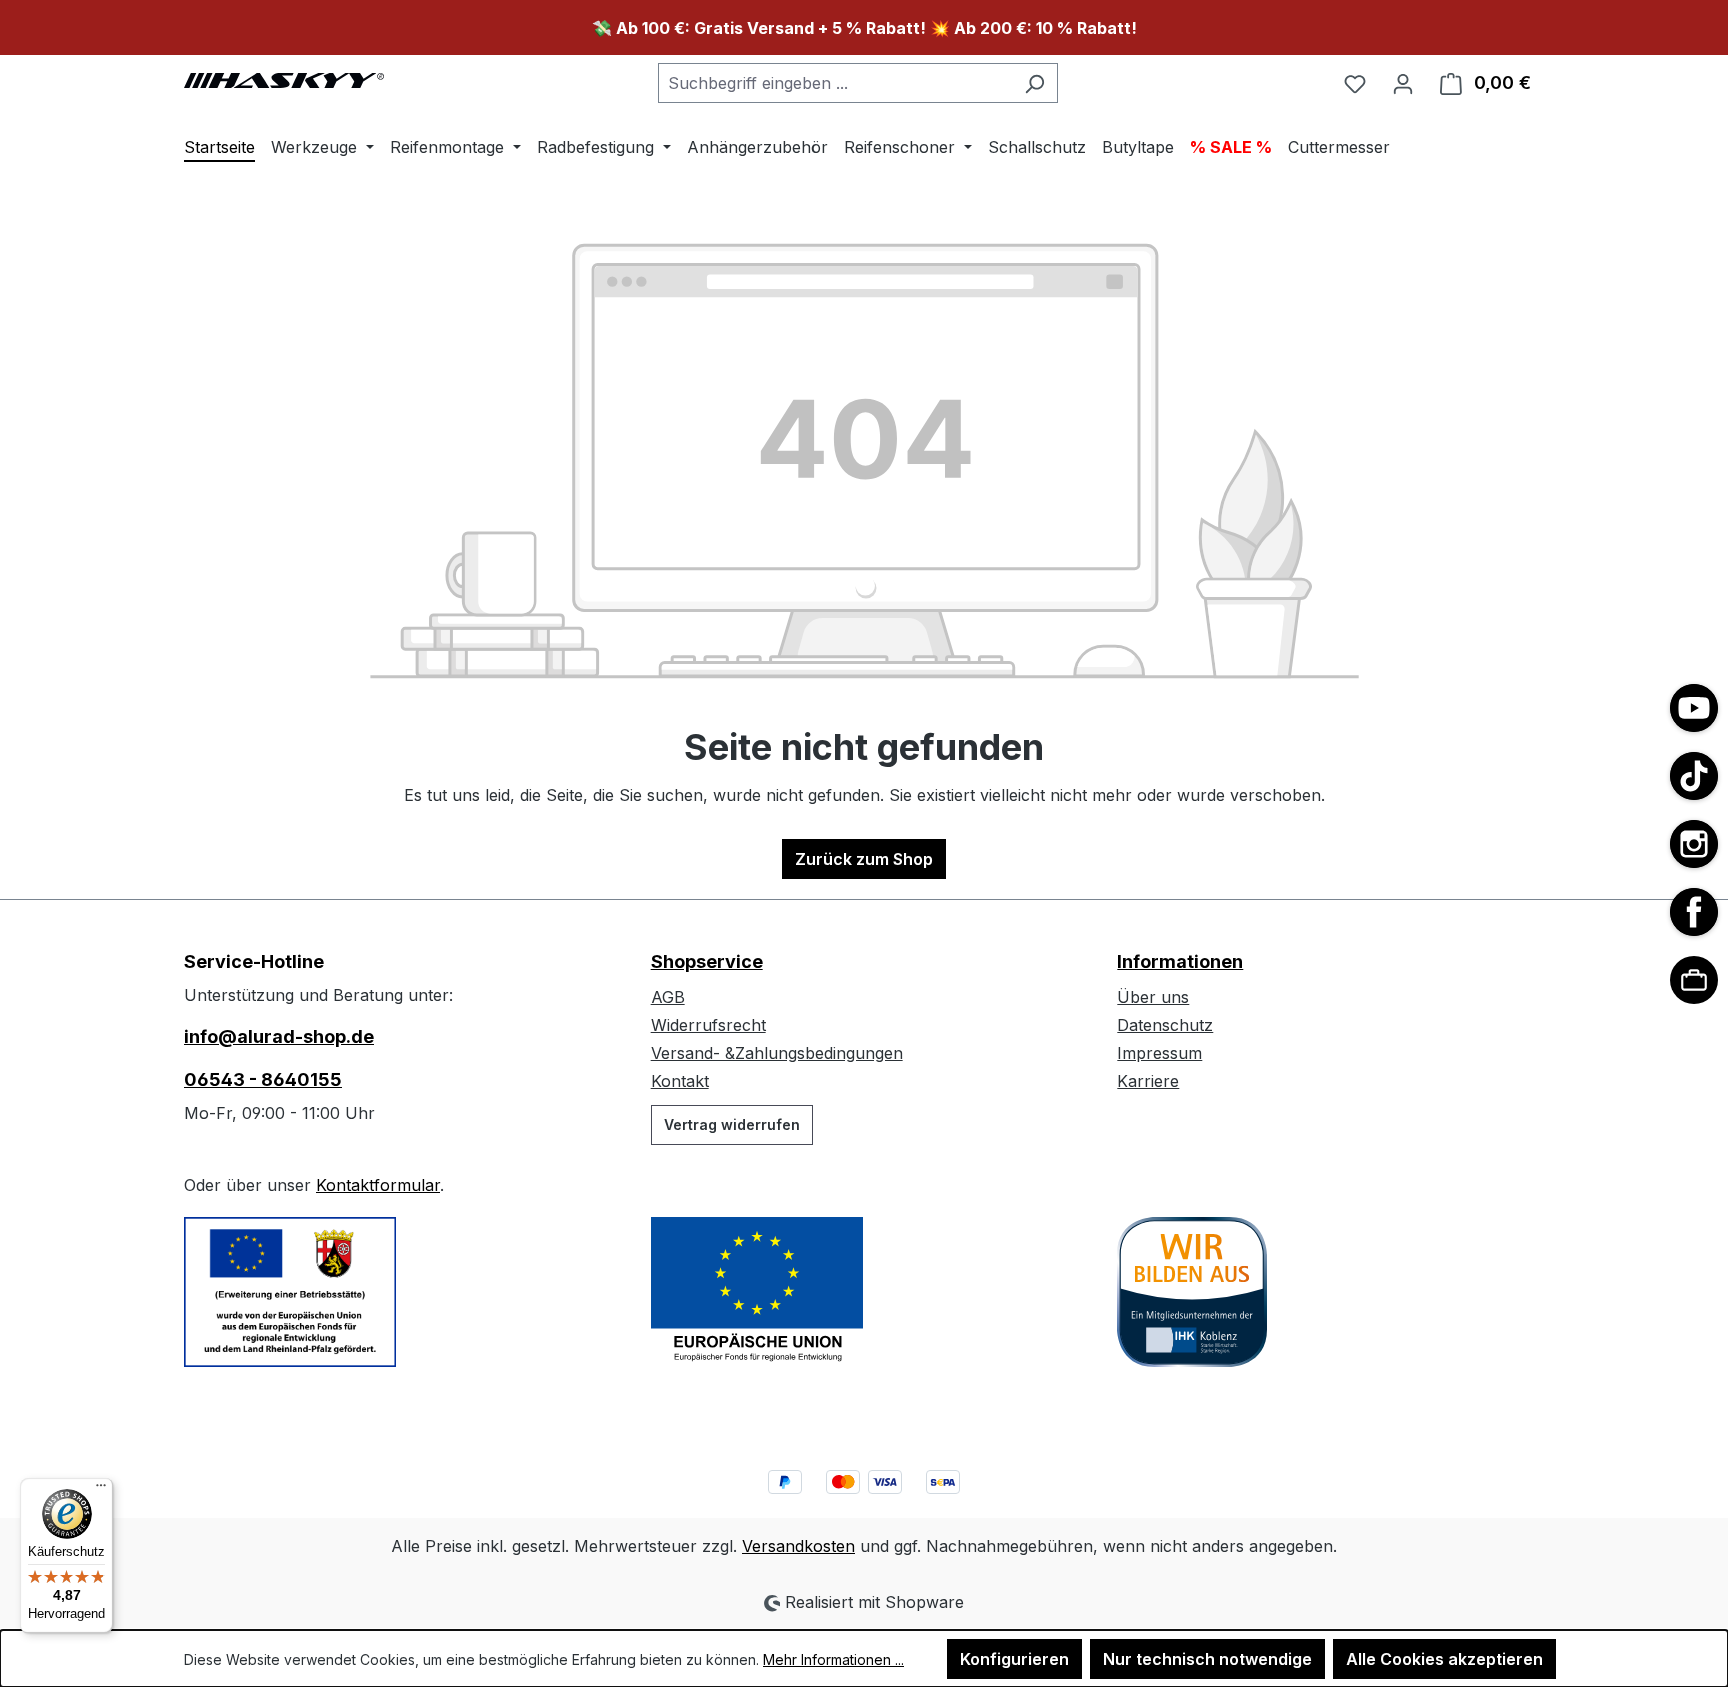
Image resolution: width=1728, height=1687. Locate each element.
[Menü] (101, 1490)
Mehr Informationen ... (833, 1659)
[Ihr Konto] (1403, 83)
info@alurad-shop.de (279, 1036)
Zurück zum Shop (864, 859)
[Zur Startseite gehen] (284, 79)
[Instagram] (1694, 844)
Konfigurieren (1014, 1659)
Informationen (1180, 961)
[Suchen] (1034, 83)
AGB (668, 997)
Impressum (1159, 1053)
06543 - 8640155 (263, 1079)
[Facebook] (1694, 912)
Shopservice (707, 961)
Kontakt (680, 1081)
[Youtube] (1694, 708)
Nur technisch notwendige (1207, 1659)
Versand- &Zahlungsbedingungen (777, 1053)
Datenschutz (1165, 1025)
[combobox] (835, 83)
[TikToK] (1694, 776)
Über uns (1153, 997)
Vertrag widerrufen (732, 1124)
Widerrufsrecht (708, 1025)
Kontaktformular (378, 1185)
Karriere (1148, 1081)
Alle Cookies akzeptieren (1444, 1659)
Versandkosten (798, 1546)
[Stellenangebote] (1694, 980)
